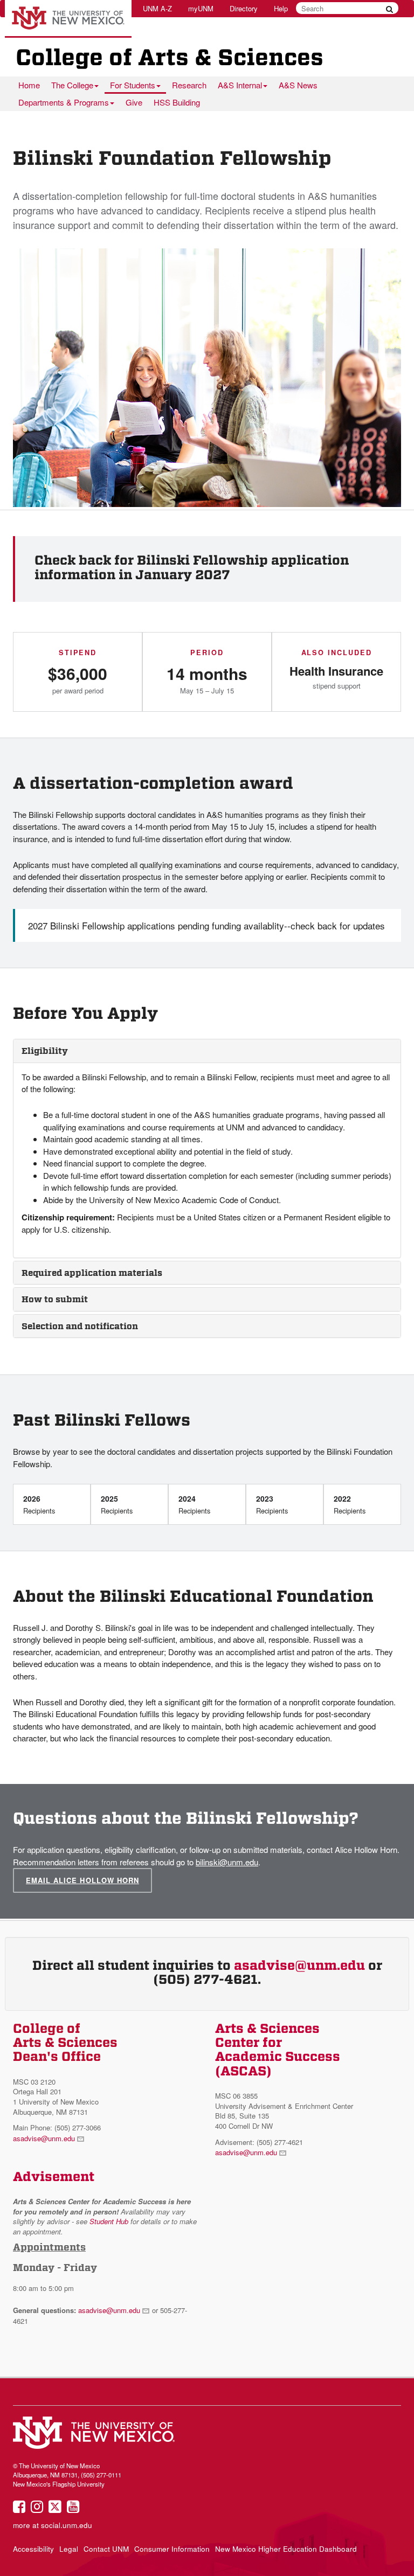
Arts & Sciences (267, 2029)
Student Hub (109, 2221)
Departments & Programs (64, 102)
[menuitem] (29, 85)
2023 (272, 1504)
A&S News (298, 85)
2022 (350, 1504)
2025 (117, 1504)
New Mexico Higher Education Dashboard (286, 2549)
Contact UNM (106, 2549)
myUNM (201, 8)
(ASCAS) (243, 2071)
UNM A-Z (157, 8)
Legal (69, 2549)
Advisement (54, 2177)
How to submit (55, 1299)
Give (134, 102)
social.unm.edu (67, 2525)
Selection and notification (80, 1326)
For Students (133, 85)
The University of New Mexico (68, 19)
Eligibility (45, 1051)
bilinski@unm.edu (227, 1862)
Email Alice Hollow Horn (82, 1880)
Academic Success (278, 2057)
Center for (249, 2043)
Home (29, 85)
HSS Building (177, 102)
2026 (39, 1504)
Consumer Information (172, 2549)
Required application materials (92, 1273)
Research (189, 85)
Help (281, 8)
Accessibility (33, 2549)
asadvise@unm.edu (299, 1966)
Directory (244, 8)
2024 (194, 1504)
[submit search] (389, 9)
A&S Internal (240, 85)
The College (72, 85)
